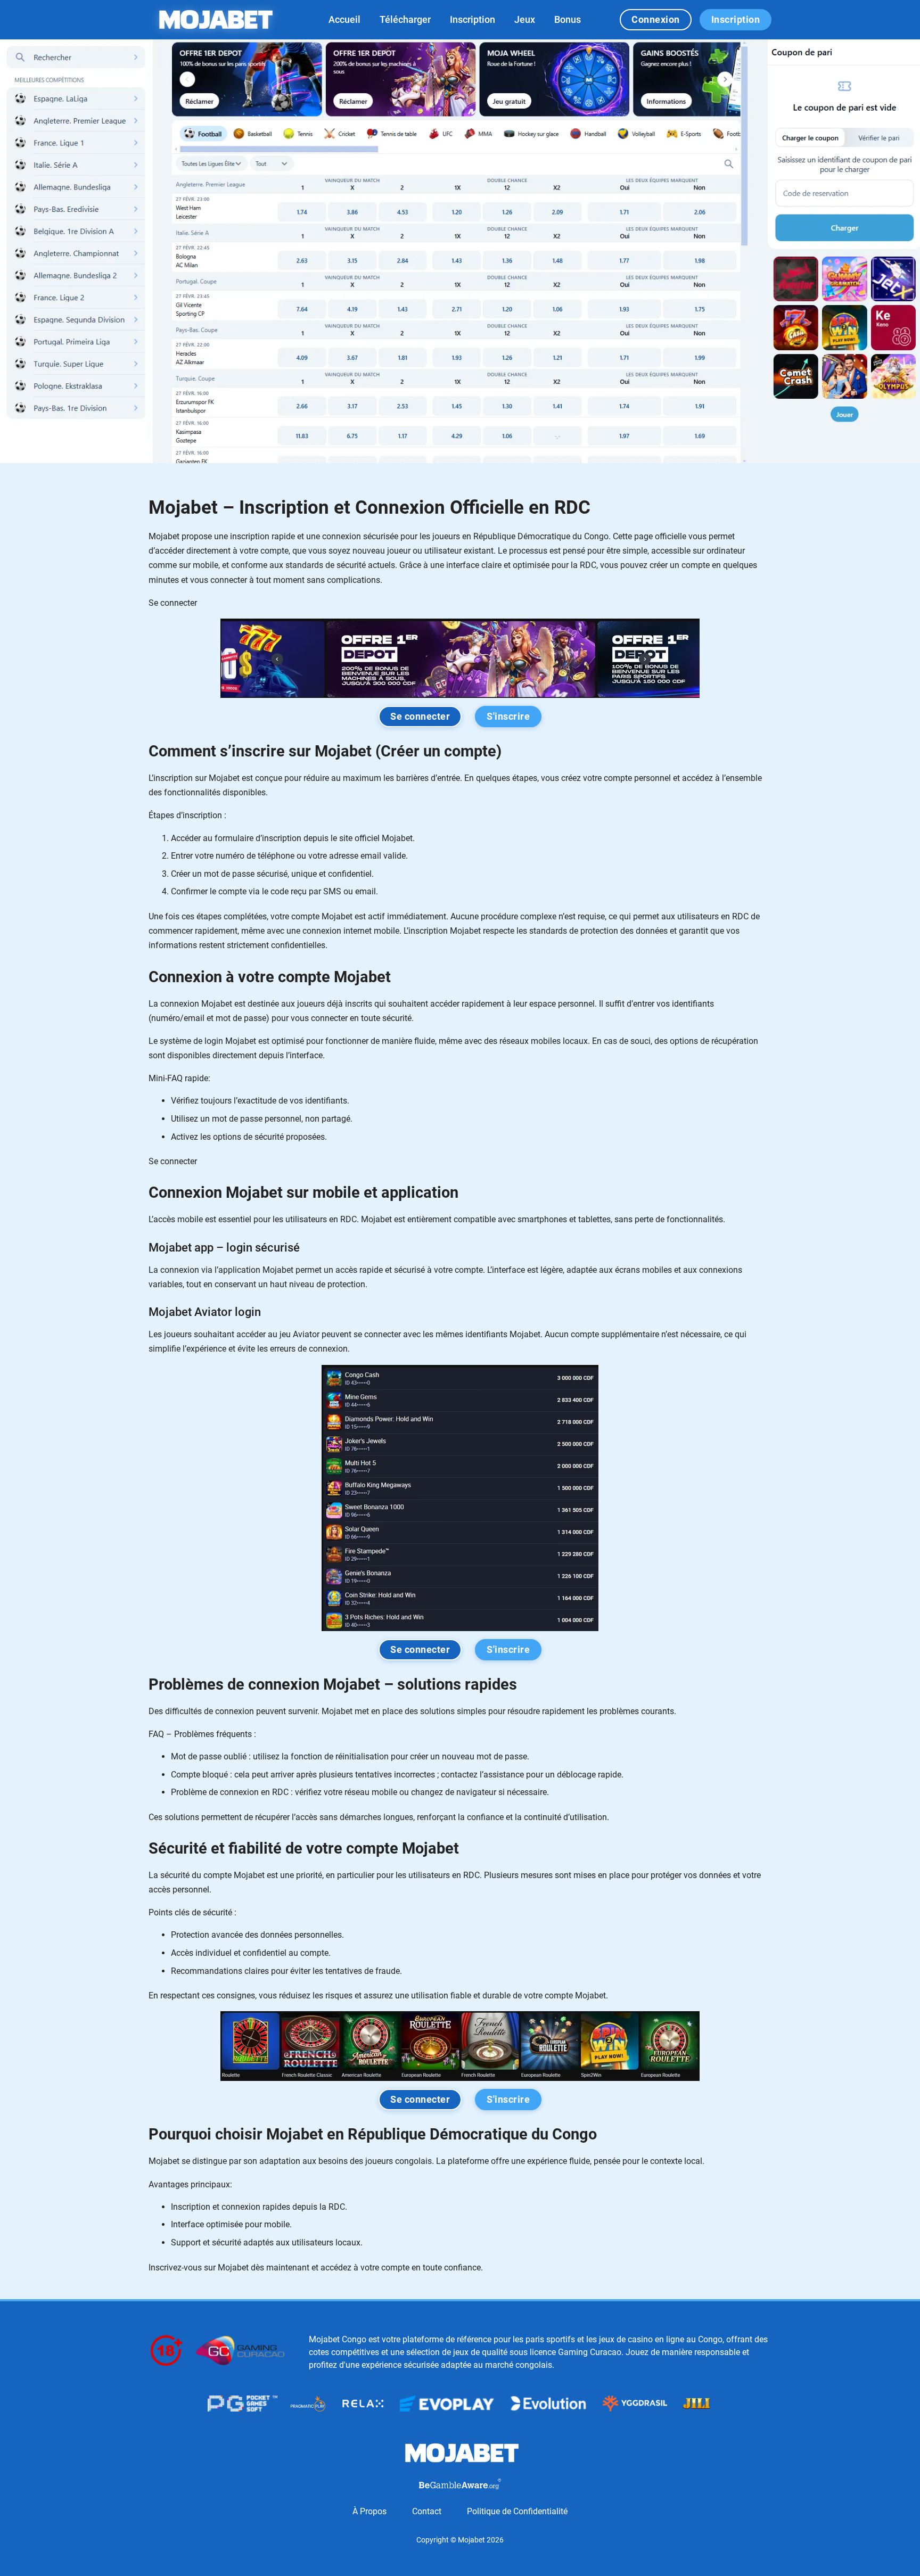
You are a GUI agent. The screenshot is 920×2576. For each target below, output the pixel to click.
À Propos (369, 2511)
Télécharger (405, 19)
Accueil (344, 19)
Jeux (525, 19)
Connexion (656, 20)
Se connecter (420, 717)
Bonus (568, 19)
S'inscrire (508, 717)
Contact (427, 2511)
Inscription (473, 19)
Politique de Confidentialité (517, 2511)
